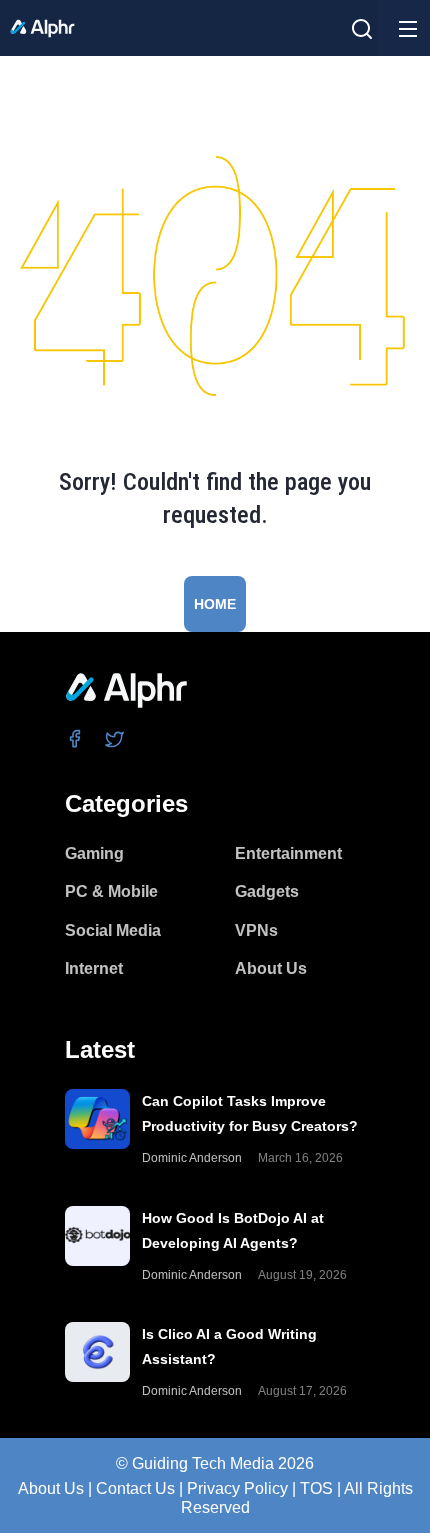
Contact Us (135, 1488)
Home (215, 604)
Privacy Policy (237, 1488)
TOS (316, 1488)
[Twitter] (115, 739)
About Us (51, 1488)
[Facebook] (75, 739)
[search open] (362, 29)
